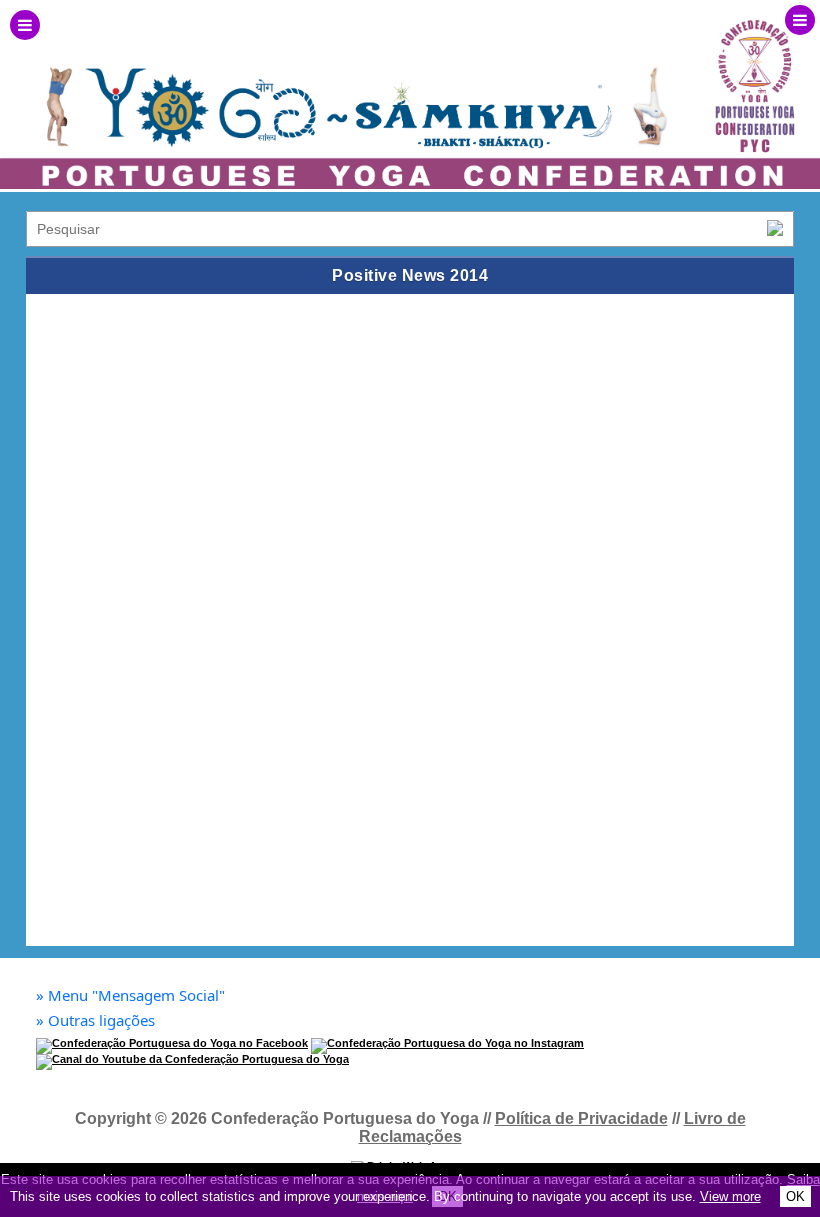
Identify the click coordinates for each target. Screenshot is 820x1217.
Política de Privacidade (581, 1118)
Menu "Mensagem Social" (130, 995)
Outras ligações (95, 1020)
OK (795, 1196)
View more (730, 1196)
